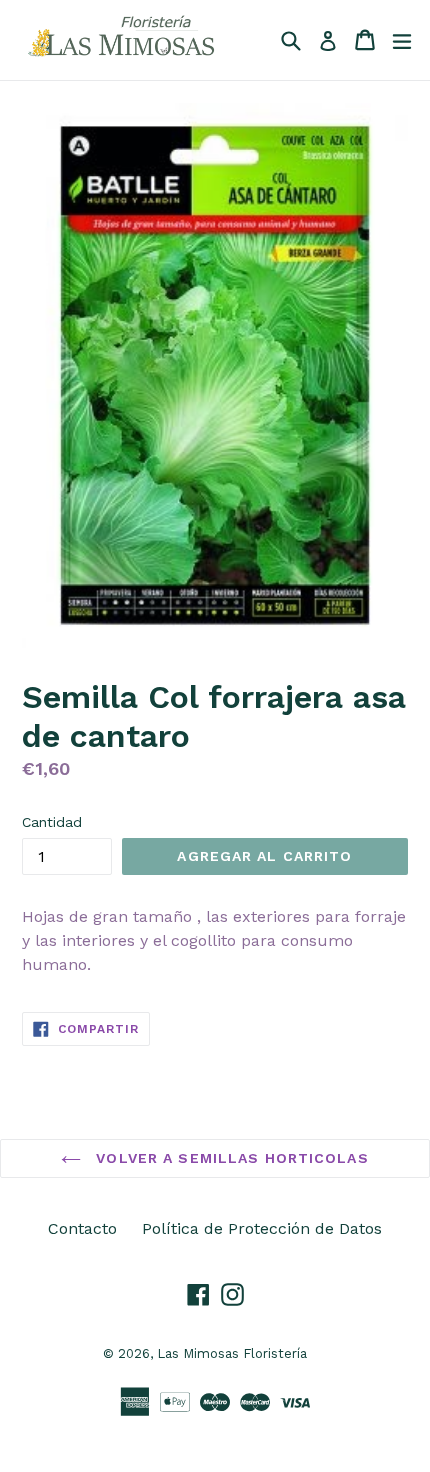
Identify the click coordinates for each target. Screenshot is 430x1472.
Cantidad (52, 822)
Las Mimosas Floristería (232, 1353)
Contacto (82, 1228)
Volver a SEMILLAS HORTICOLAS (229, 1158)
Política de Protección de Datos (262, 1228)
